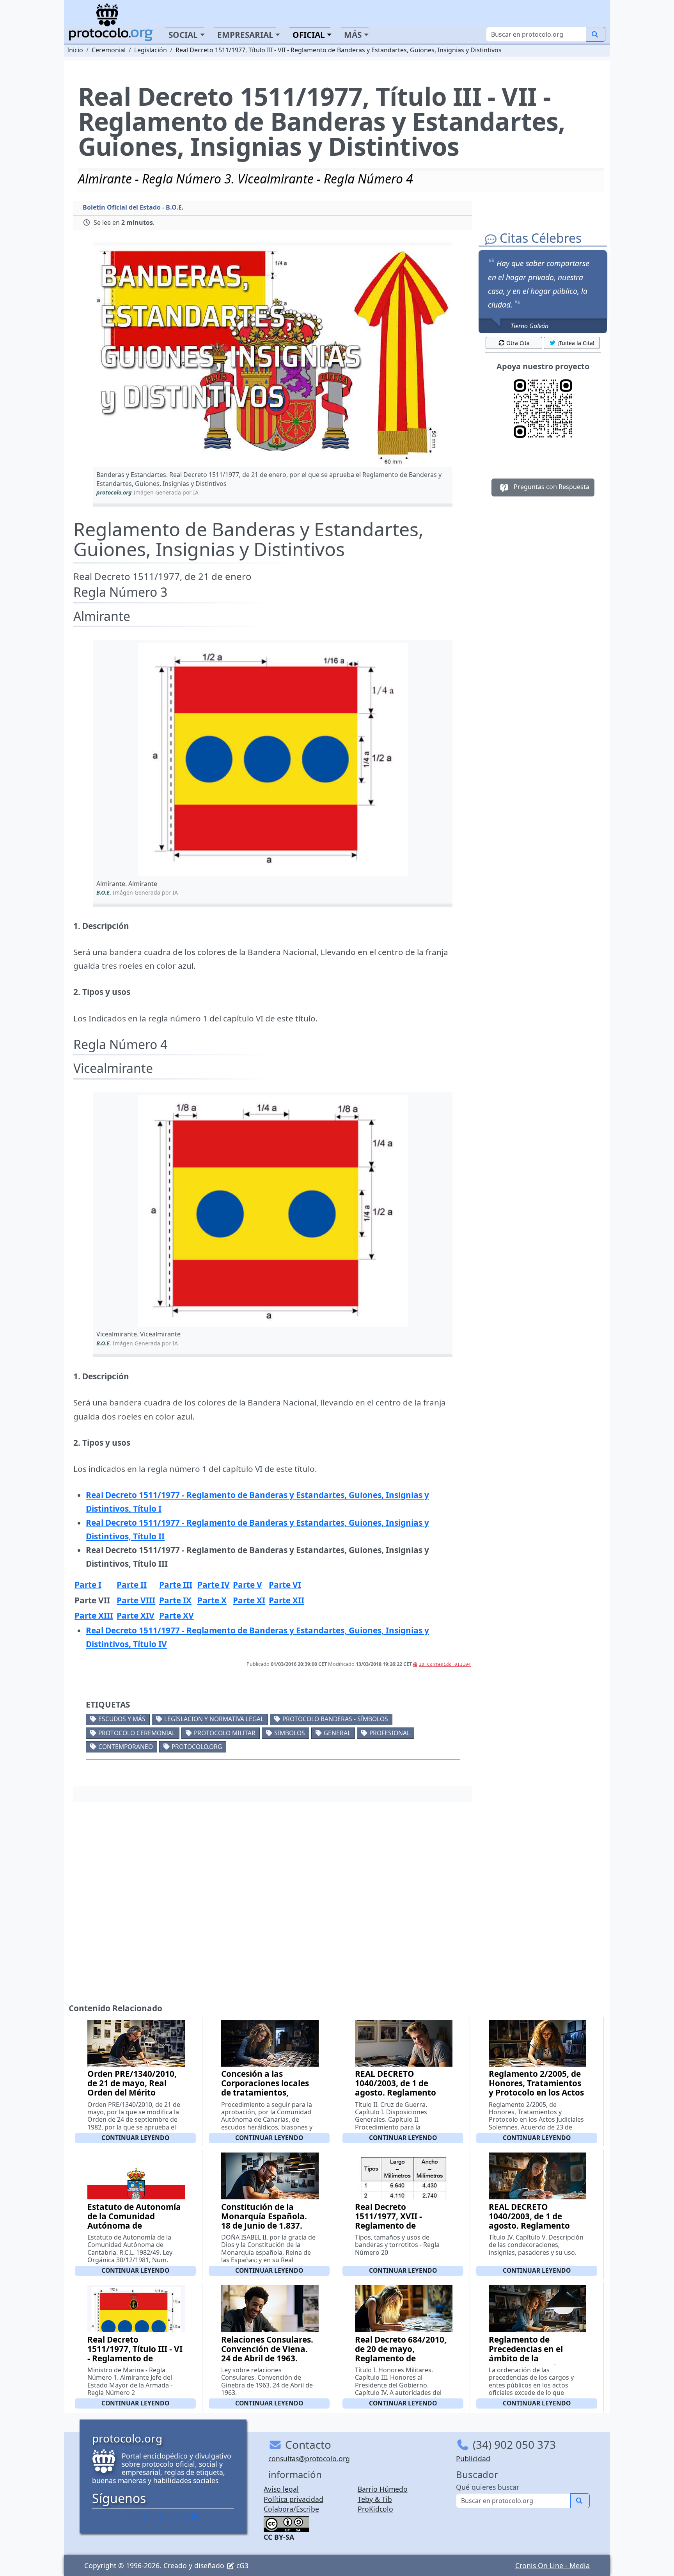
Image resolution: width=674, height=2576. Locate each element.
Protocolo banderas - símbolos (335, 1719)
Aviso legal (281, 2489)
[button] (273, 357)
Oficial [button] (309, 35)
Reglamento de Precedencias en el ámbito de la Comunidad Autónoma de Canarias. (534, 2358)
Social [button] (183, 35)
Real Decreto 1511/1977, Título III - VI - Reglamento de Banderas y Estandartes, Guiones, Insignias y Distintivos (135, 2363)
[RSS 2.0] (195, 2516)
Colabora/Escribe (291, 2509)
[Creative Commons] (286, 2523)
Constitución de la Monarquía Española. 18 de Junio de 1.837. (264, 2216)
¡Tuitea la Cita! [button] (576, 343)
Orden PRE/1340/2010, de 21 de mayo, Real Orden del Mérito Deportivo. (132, 2088)
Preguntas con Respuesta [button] (551, 487)
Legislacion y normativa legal (214, 1719)
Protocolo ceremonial (137, 1733)
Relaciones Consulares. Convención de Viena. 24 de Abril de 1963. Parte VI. (267, 2354)
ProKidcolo (375, 2509)
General (337, 1733)
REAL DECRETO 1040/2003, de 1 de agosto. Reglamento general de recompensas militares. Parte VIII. (535, 2230)
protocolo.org (197, 1747)
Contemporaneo (126, 1747)
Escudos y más (122, 1719)
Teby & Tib (375, 2499)
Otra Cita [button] (518, 343)
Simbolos (290, 1733)
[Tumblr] (163, 2516)
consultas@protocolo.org (309, 2459)
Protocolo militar (225, 1733)
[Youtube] (184, 2516)
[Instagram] (174, 2516)
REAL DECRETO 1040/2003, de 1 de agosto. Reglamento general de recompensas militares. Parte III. (402, 2097)
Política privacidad (294, 2499)
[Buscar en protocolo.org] (596, 34)
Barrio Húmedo (383, 2489)
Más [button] (353, 35)
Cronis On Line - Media (553, 2565)
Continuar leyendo (135, 2138)
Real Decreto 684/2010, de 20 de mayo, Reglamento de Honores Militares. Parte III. (401, 2358)
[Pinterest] (153, 2516)
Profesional (390, 1733)
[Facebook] (131, 2516)
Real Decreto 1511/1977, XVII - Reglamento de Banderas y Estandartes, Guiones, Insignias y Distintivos (399, 2230)
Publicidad (473, 2459)
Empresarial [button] (245, 35)
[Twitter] (142, 2516)
